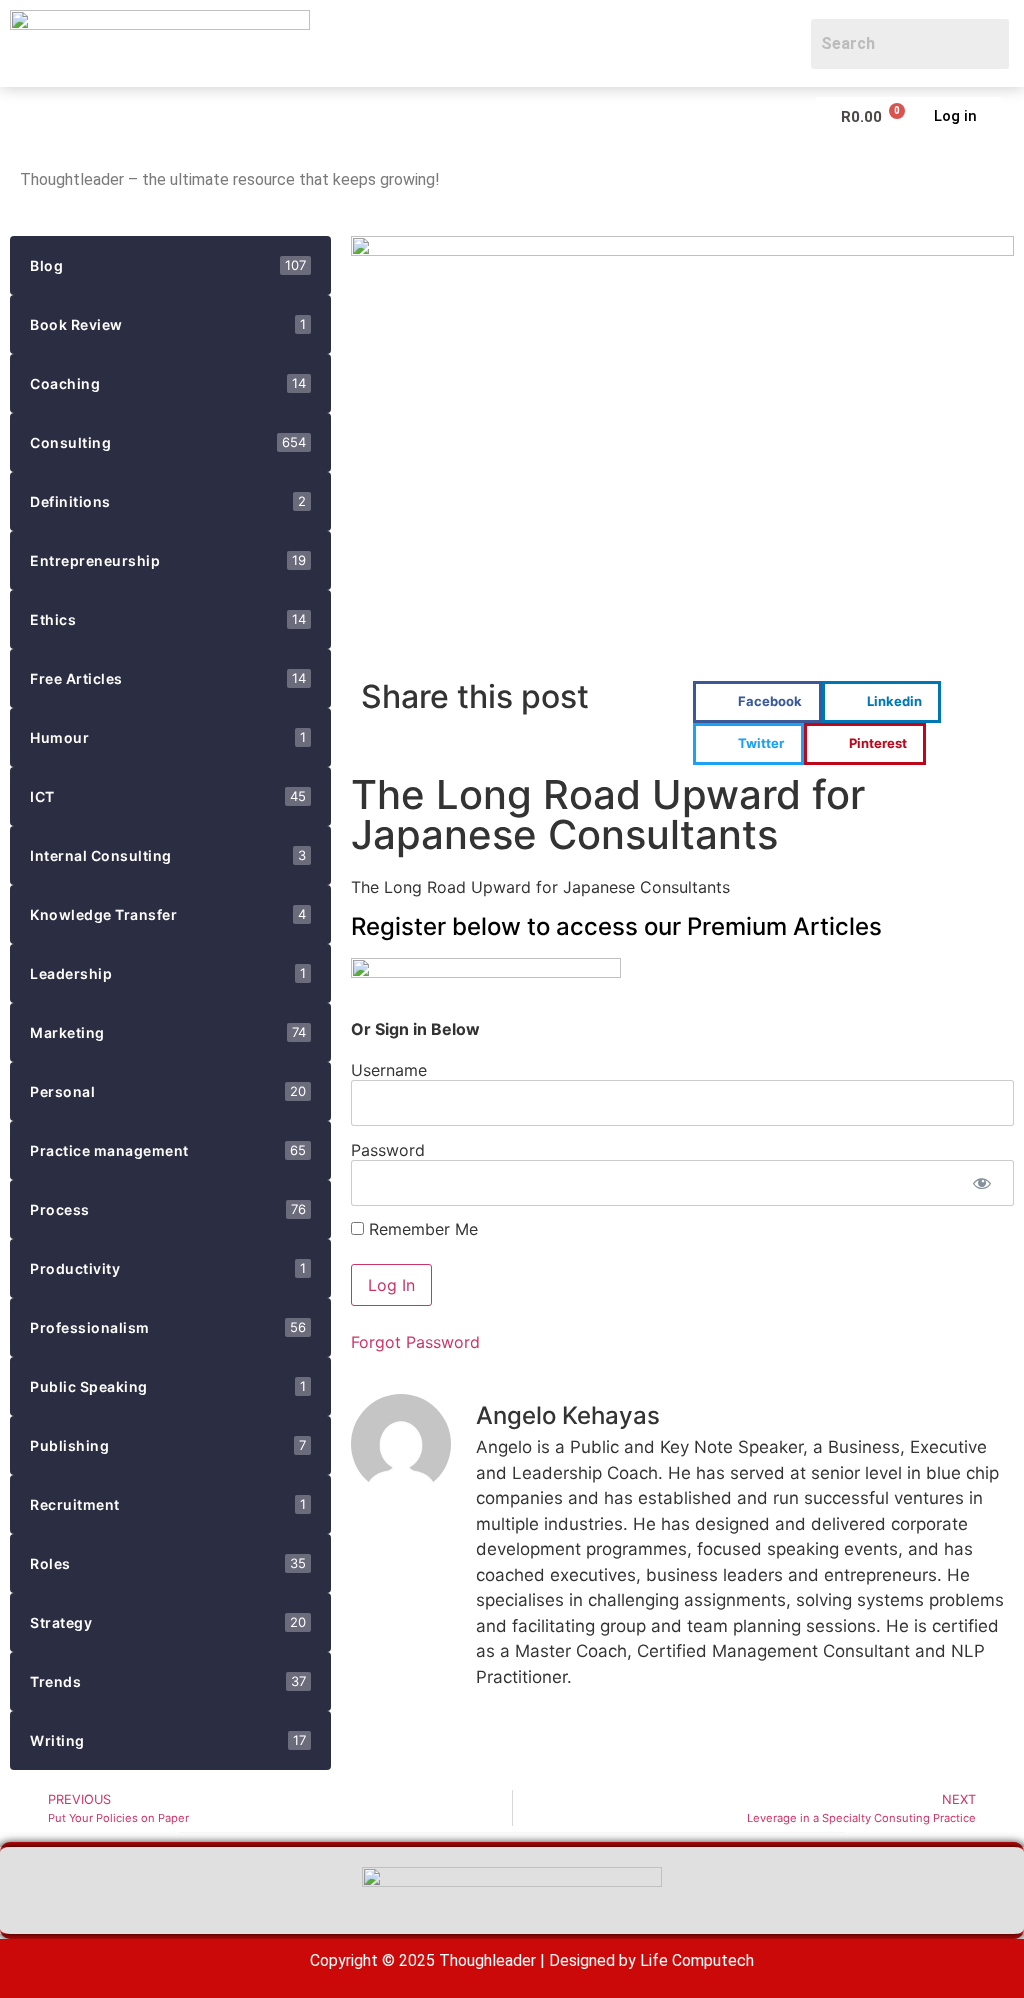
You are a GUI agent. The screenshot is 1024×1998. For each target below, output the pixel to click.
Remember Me (421, 1229)
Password (388, 1149)
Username (389, 1069)
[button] (26, 116)
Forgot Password (415, 1342)
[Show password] (981, 1183)
